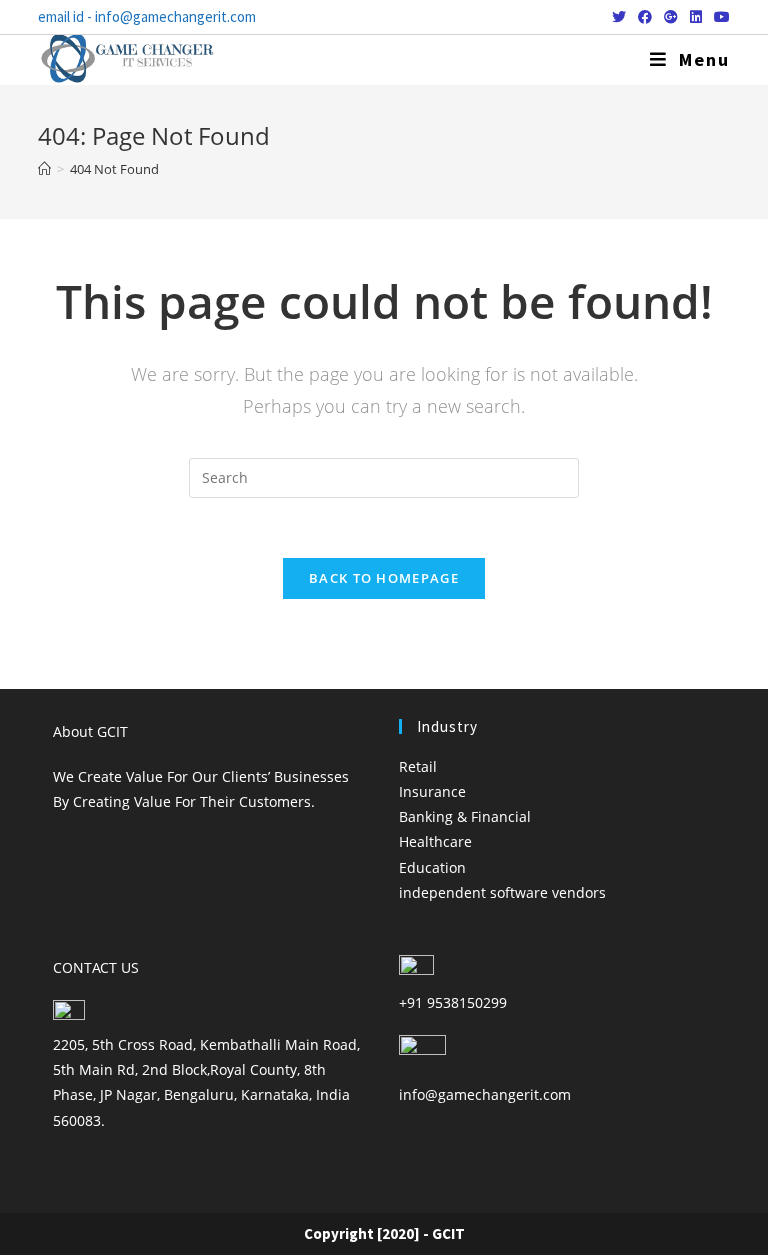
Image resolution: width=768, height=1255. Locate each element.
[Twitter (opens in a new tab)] (619, 17)
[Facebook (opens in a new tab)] (645, 17)
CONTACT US (96, 967)
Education (432, 867)
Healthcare (435, 841)
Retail (418, 766)
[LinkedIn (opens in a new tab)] (696, 17)
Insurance (432, 791)
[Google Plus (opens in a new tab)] (671, 17)
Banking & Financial (465, 816)
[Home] (44, 169)
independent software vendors (502, 892)
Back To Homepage (384, 578)
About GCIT (90, 731)
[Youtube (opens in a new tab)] (719, 17)
